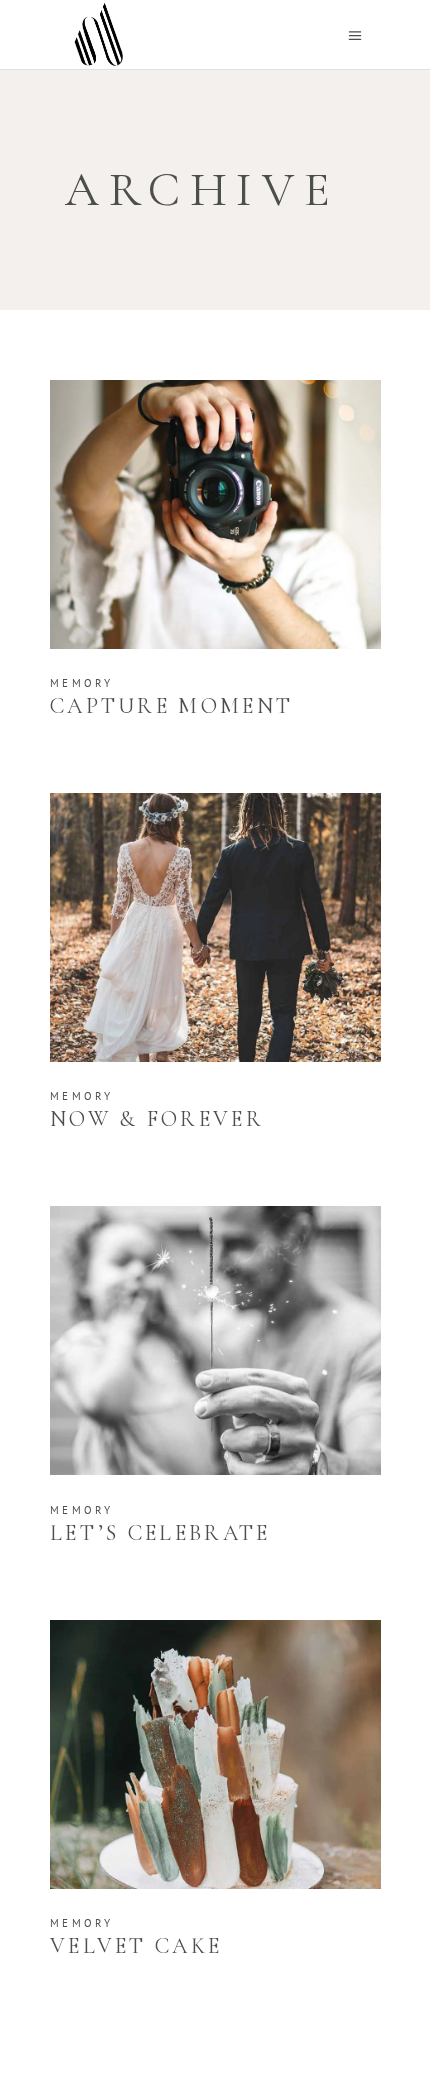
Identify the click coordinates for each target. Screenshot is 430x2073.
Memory (82, 683)
